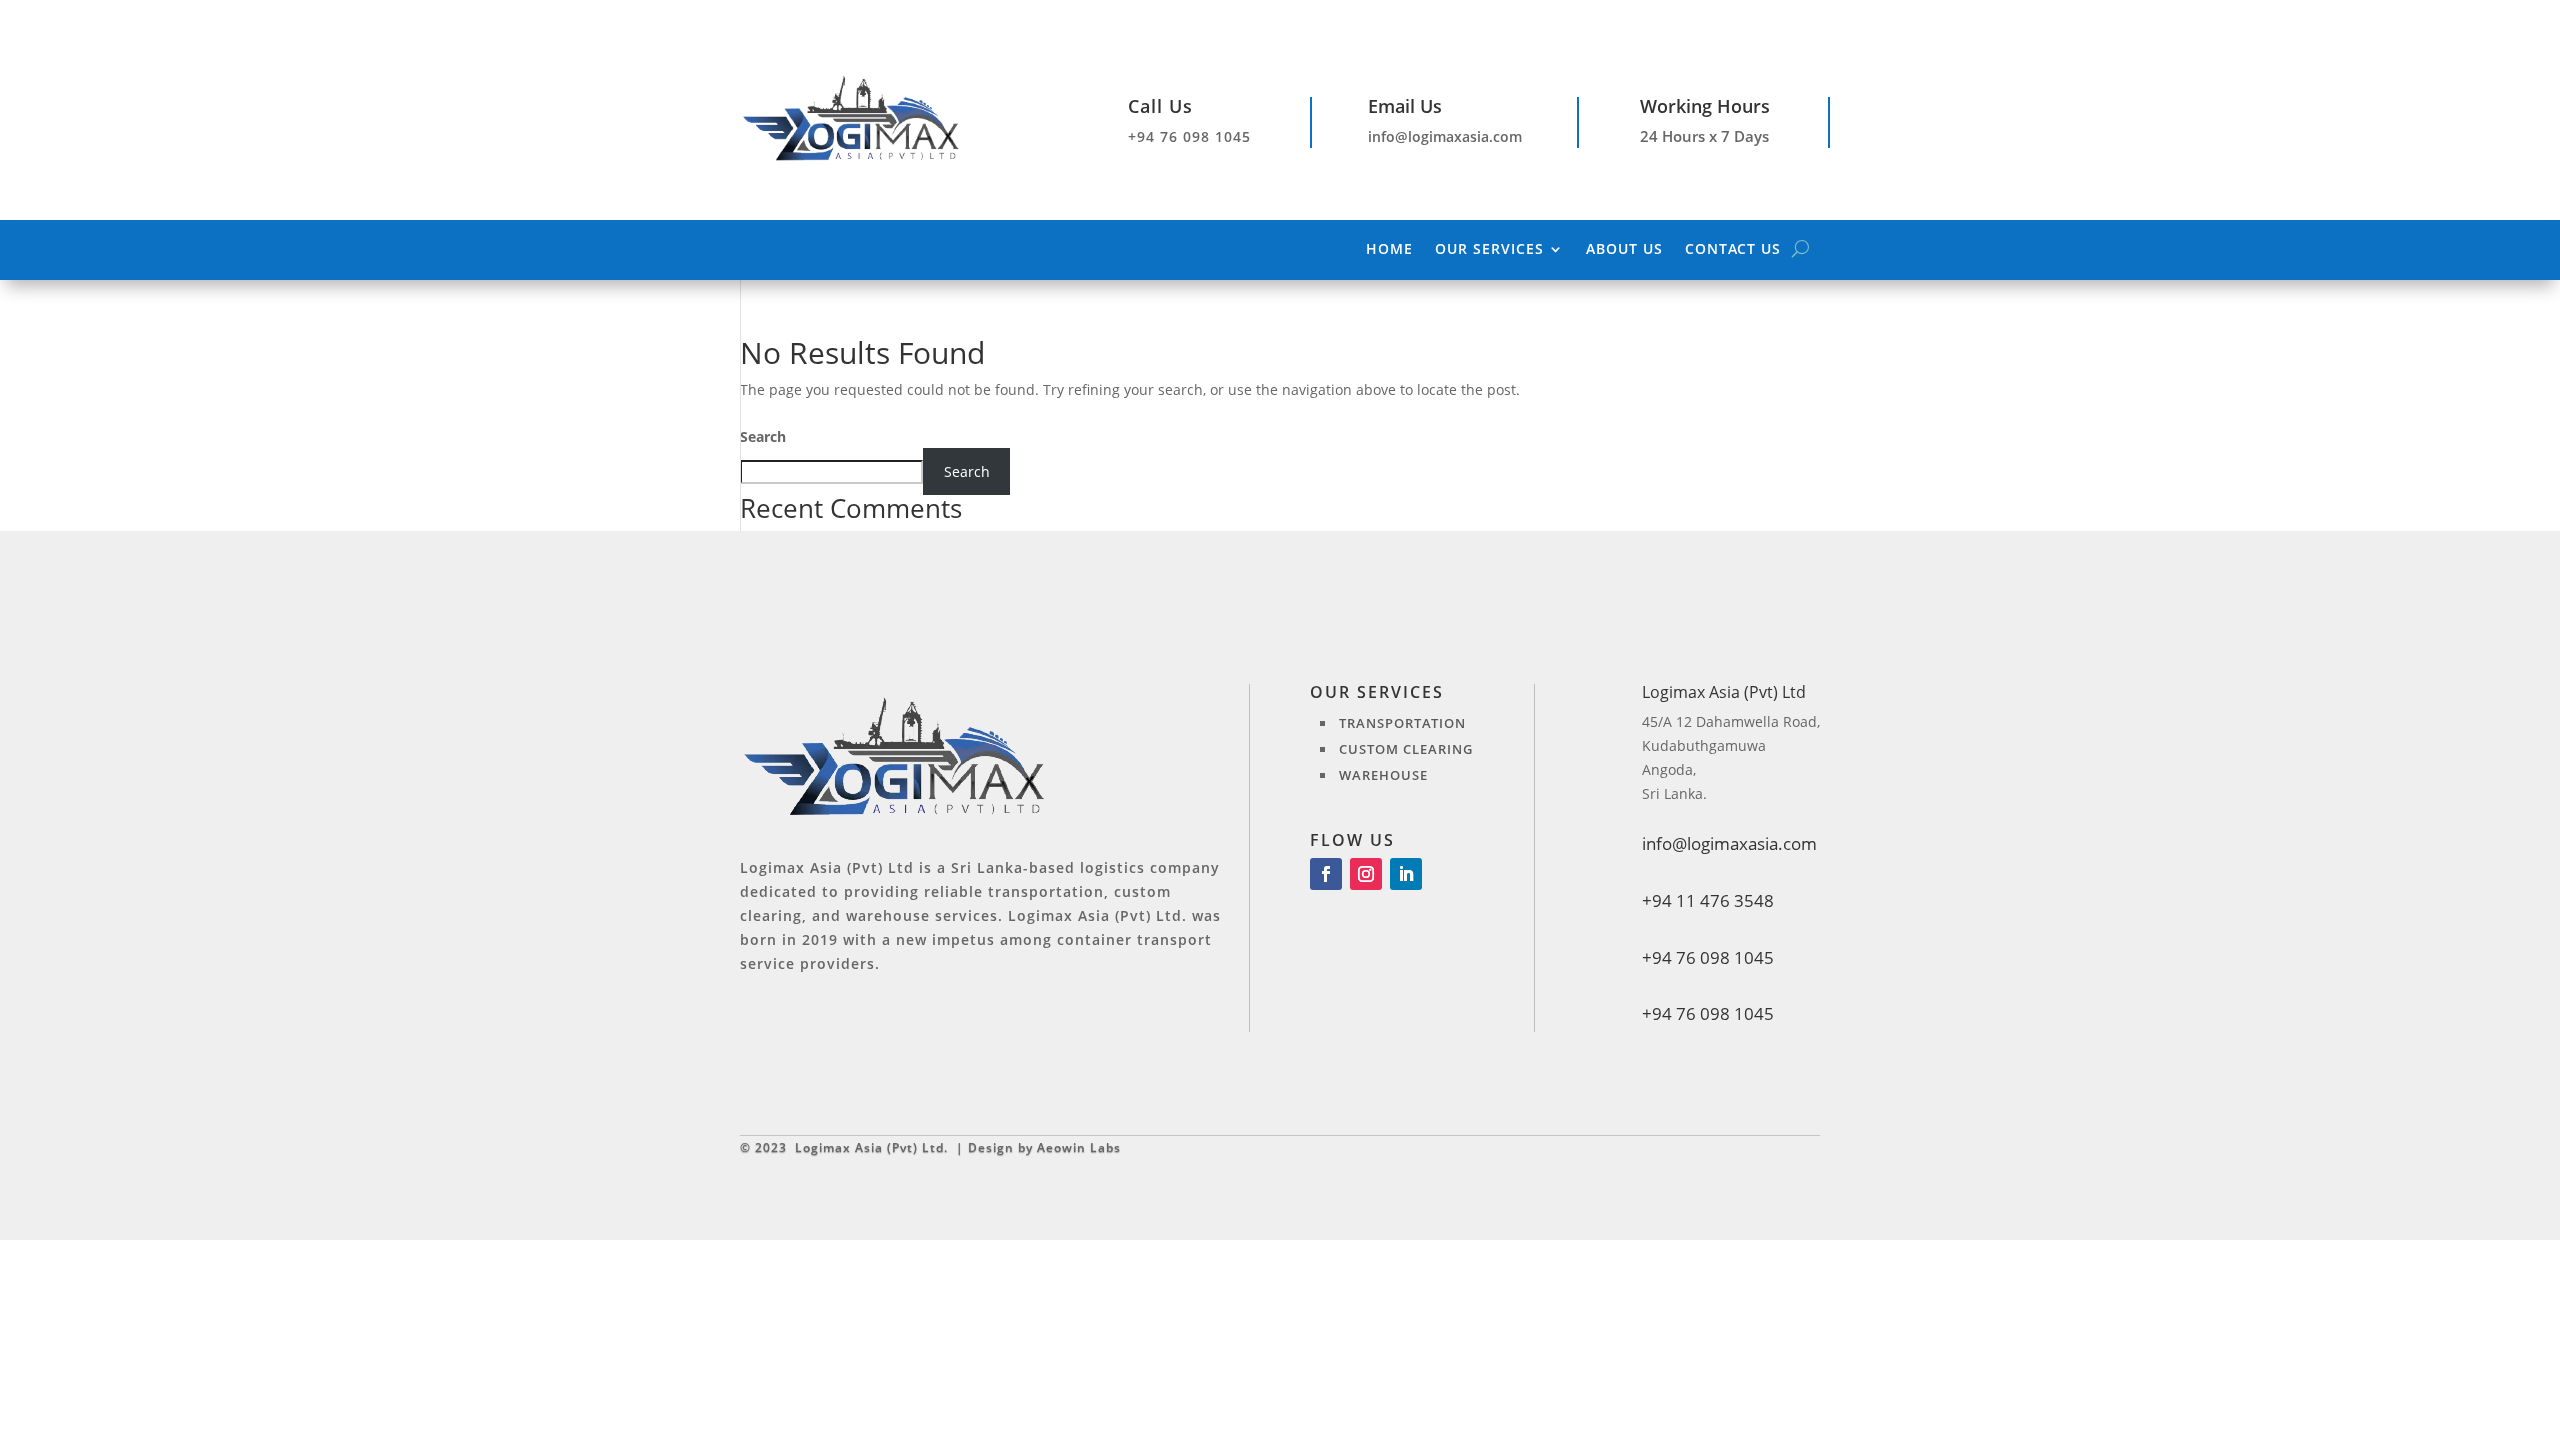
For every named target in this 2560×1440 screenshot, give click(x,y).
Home (1389, 250)
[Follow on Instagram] (1366, 874)
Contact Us (1733, 250)
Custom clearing (1406, 749)
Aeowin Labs (1079, 1147)
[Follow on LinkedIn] (1406, 874)
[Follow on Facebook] (1326, 874)
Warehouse (1383, 775)
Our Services (1489, 250)
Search (763, 436)
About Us (1624, 250)
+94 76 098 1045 (1708, 1013)
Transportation (1402, 723)
